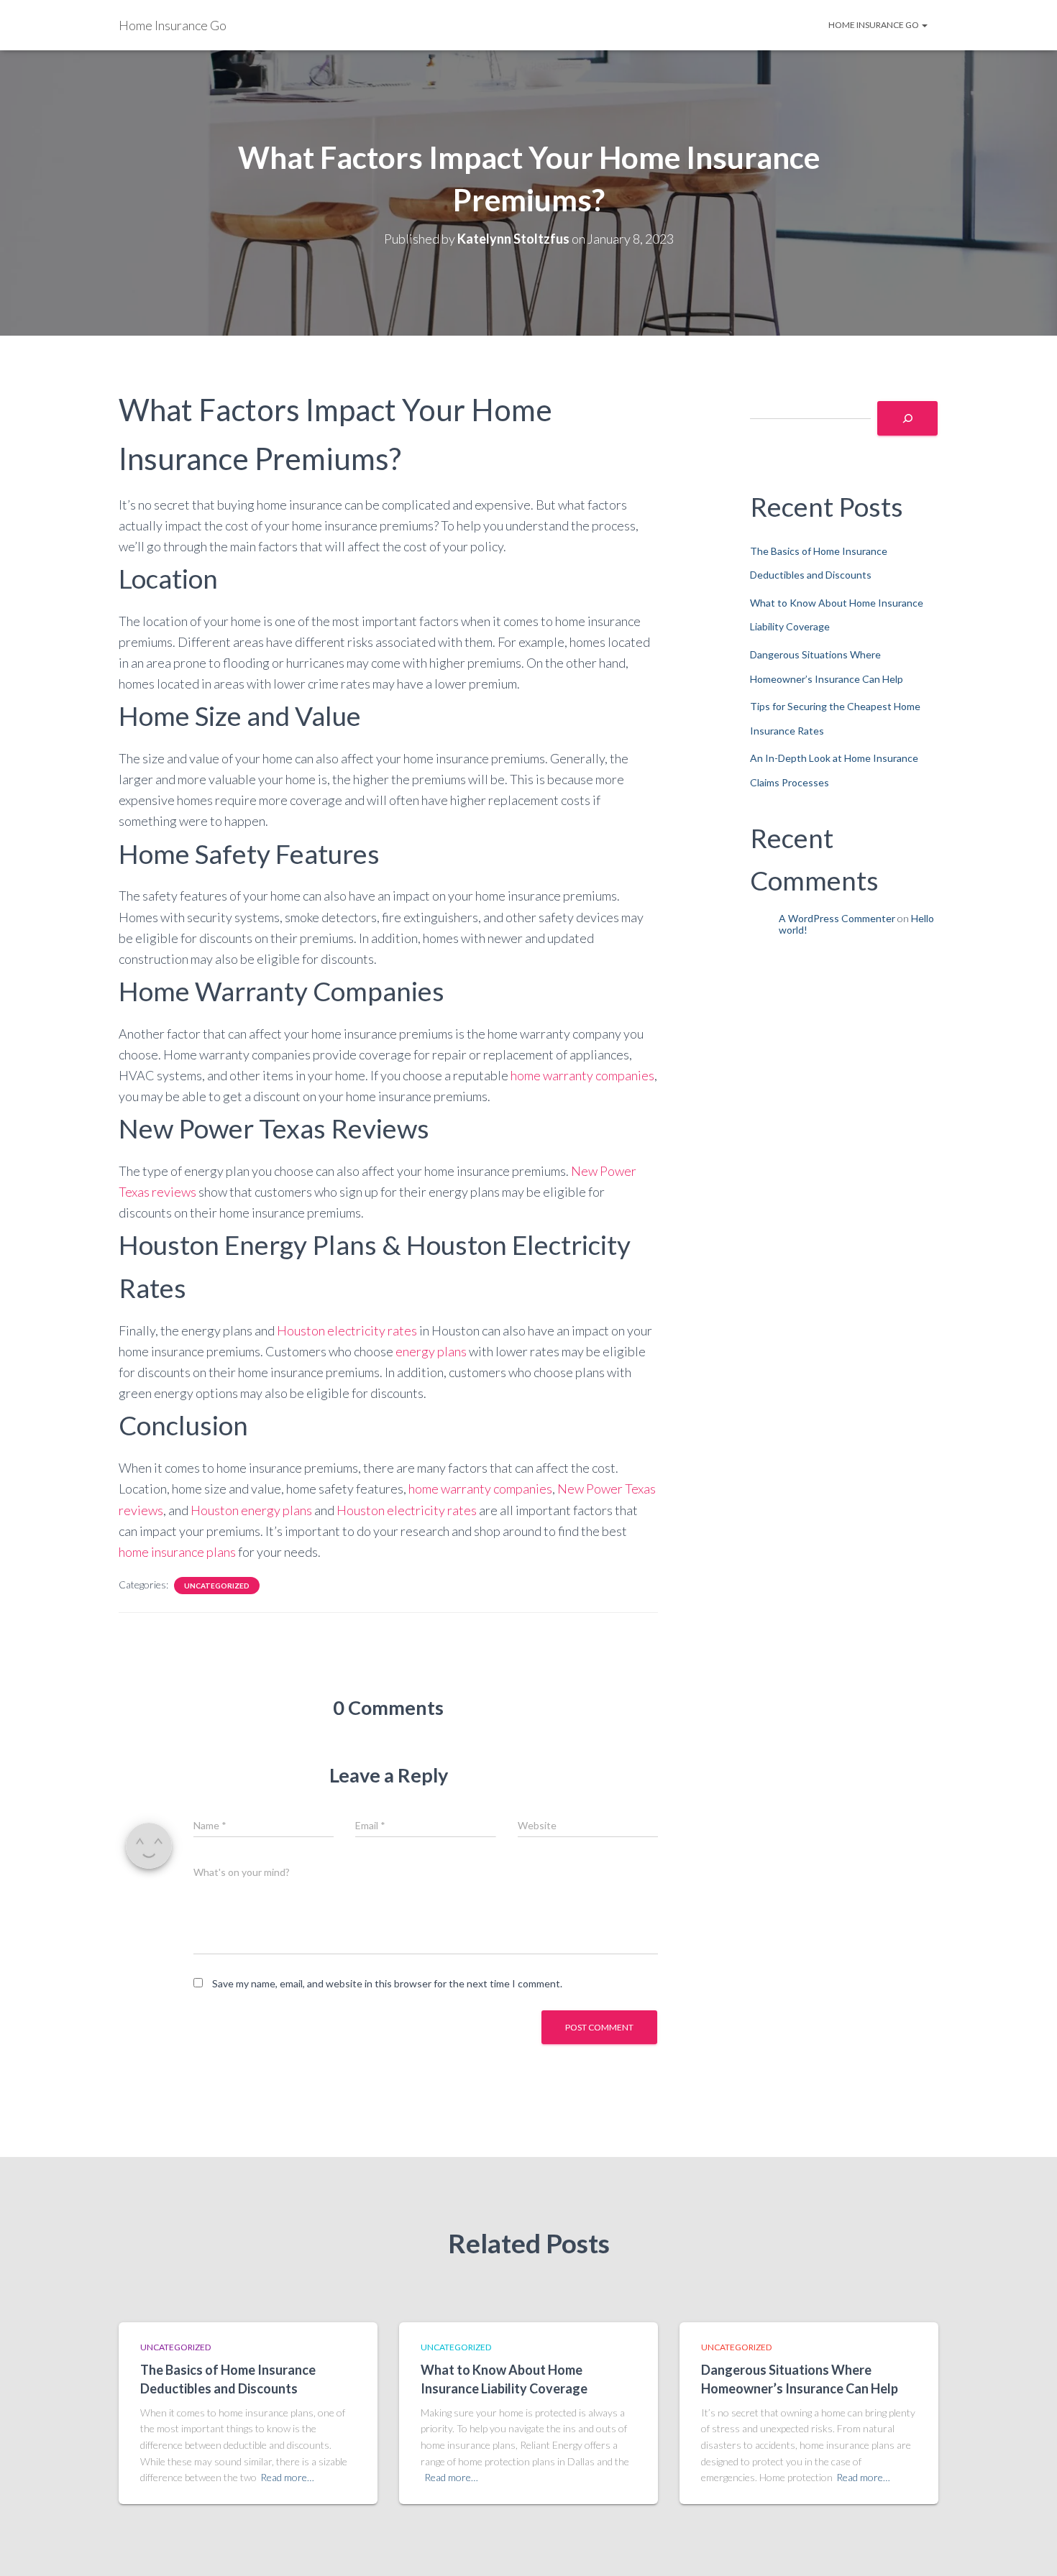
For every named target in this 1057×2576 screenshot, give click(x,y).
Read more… (287, 2477)
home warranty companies (582, 1075)
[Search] (907, 418)
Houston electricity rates (347, 1330)
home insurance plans (177, 1552)
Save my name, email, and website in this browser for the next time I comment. (387, 1983)
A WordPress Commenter (837, 918)
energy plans (431, 1351)
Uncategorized (217, 1586)
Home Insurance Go (874, 25)
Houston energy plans (251, 1510)
